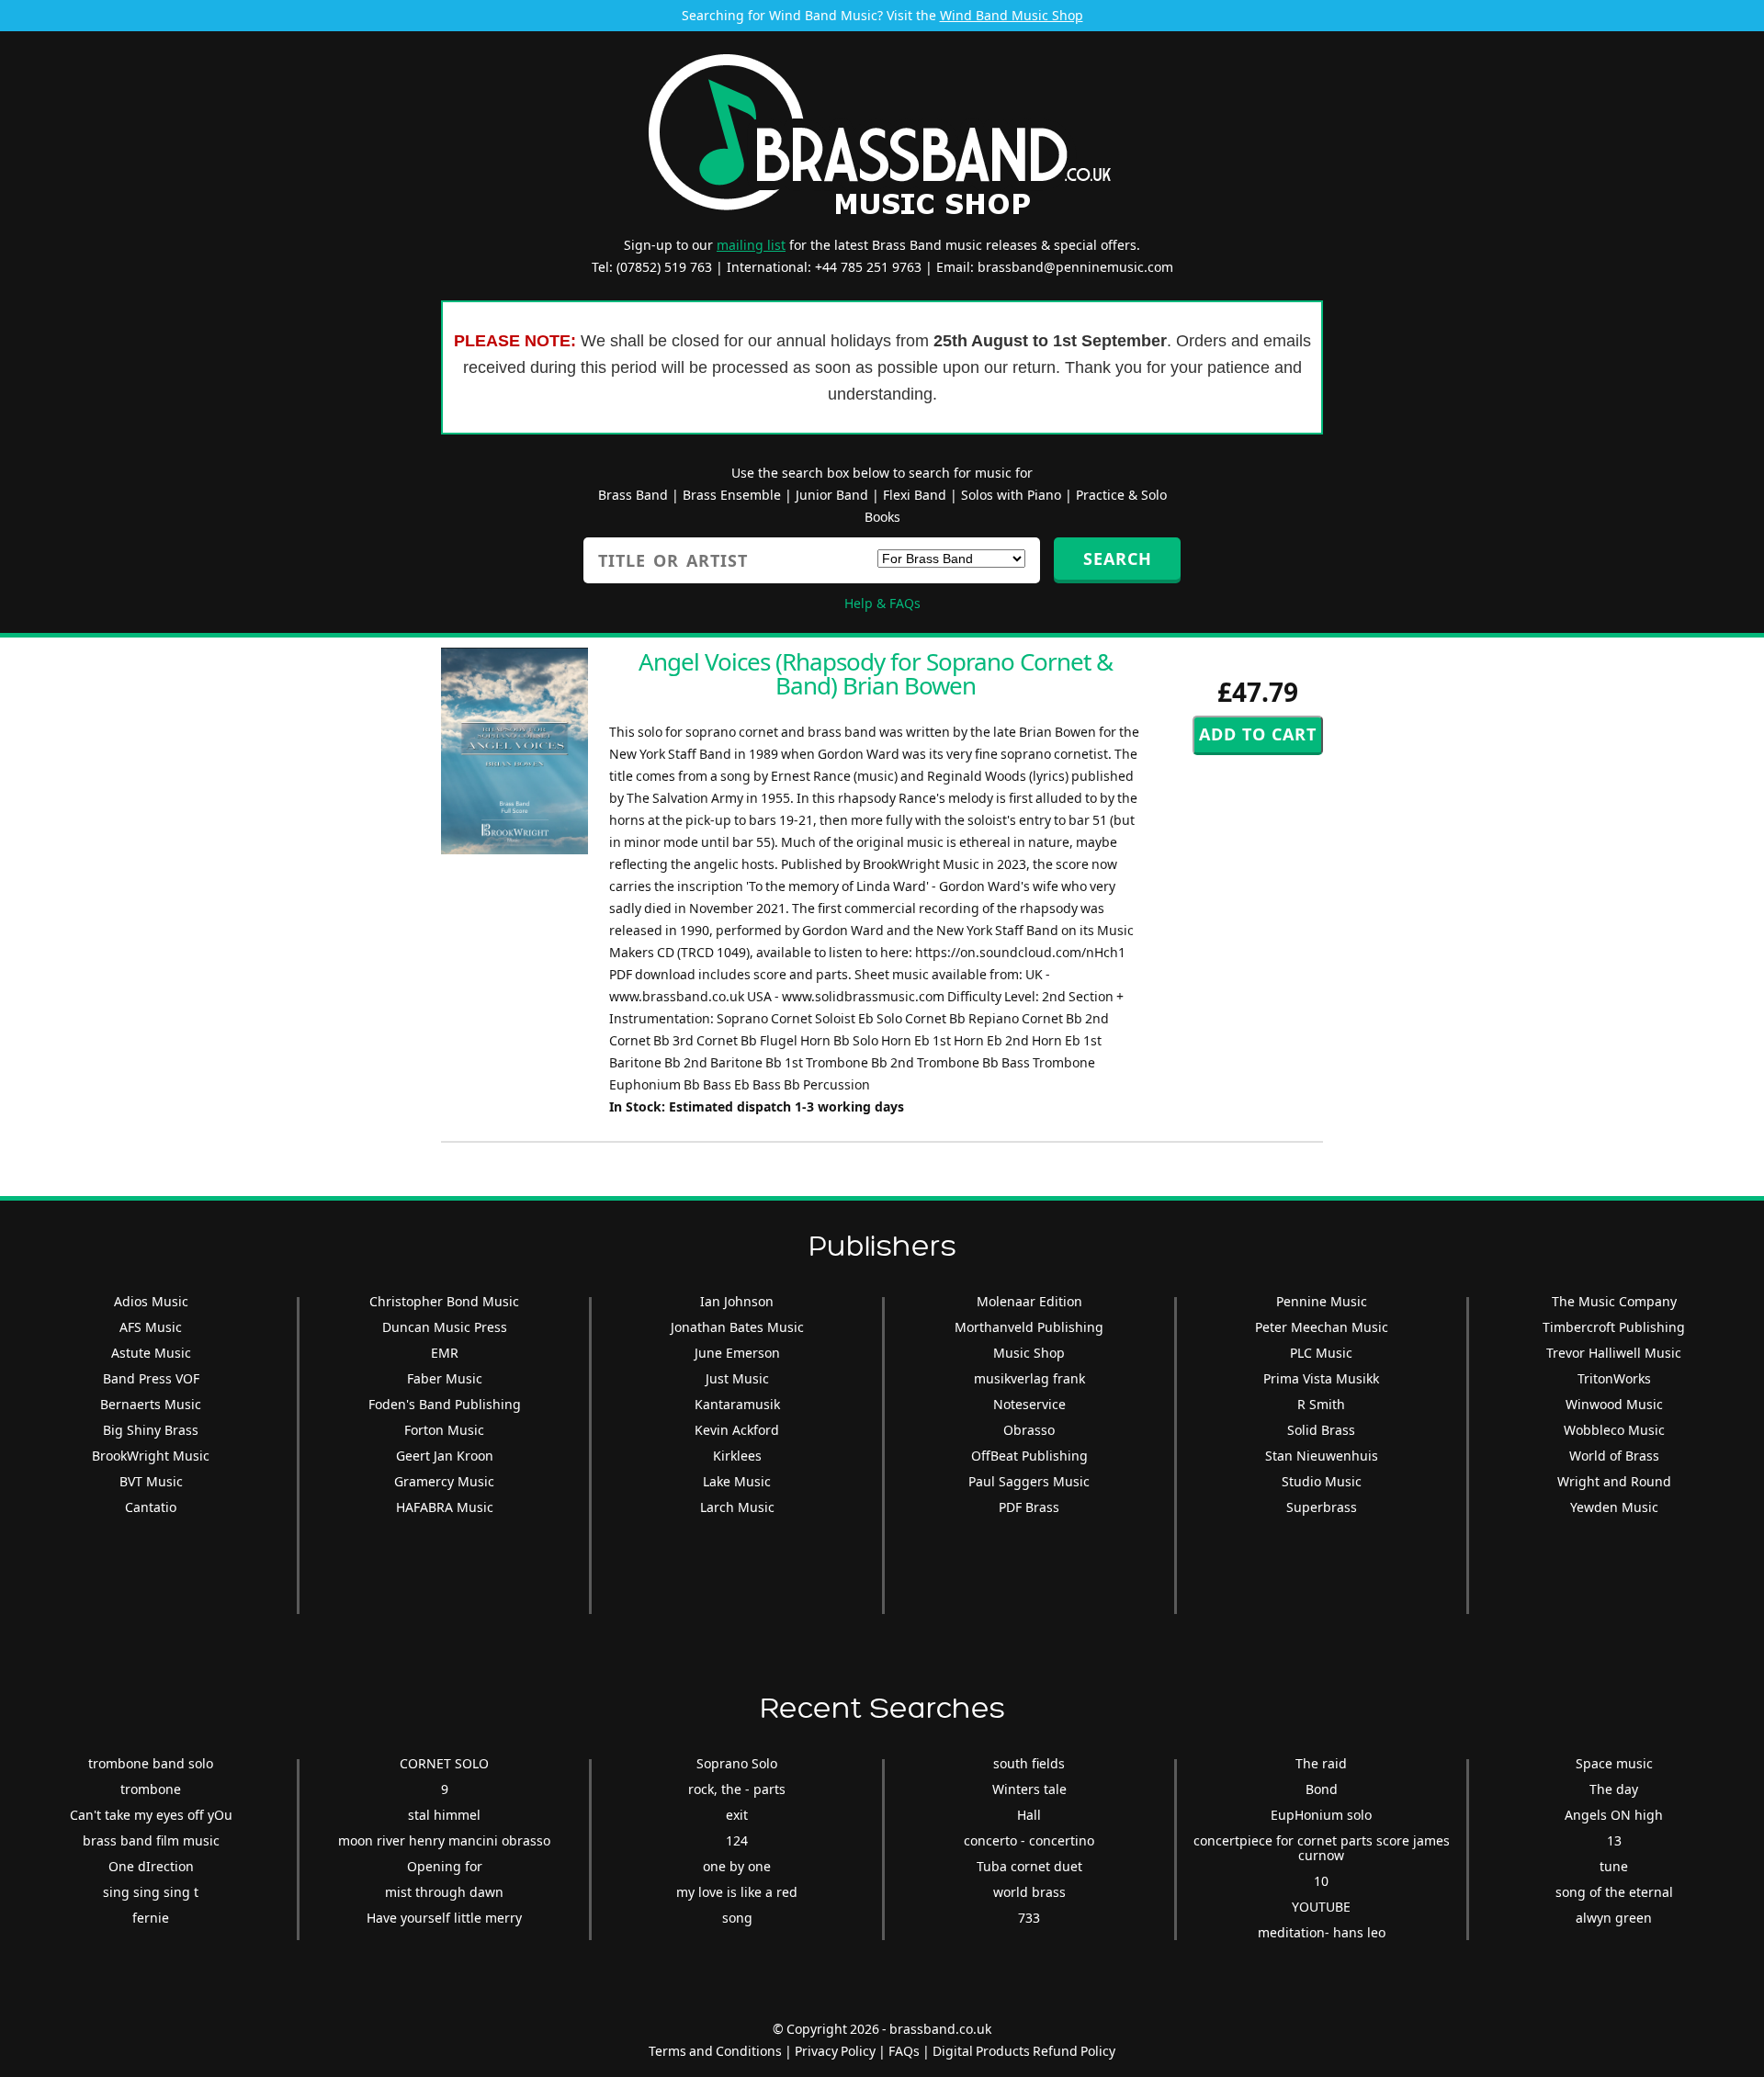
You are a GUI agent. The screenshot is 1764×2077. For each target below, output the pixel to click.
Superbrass (1322, 1507)
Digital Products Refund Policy (1024, 2051)
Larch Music (737, 1507)
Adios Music (151, 1301)
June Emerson (737, 1353)
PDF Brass (1029, 1507)
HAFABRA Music (445, 1507)
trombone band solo (151, 1763)
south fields (1029, 1763)
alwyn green (1614, 1918)
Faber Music (445, 1378)
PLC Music (1321, 1353)
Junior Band (832, 495)
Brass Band (633, 495)
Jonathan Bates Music (737, 1327)
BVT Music (151, 1481)
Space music (1614, 1763)
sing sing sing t (151, 1892)
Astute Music (151, 1353)
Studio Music (1322, 1481)
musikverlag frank (1029, 1378)
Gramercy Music (444, 1481)
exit (737, 1815)
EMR (445, 1353)
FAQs (904, 2051)
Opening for (445, 1866)
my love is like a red (737, 1892)
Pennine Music (1322, 1301)
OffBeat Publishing (1029, 1456)
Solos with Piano (1011, 495)
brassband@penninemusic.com (1075, 267)
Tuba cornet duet (1029, 1866)
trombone (151, 1789)
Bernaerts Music (151, 1404)
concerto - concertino (1029, 1840)
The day (1614, 1789)
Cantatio (151, 1507)
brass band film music (151, 1840)
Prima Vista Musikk (1321, 1378)
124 (737, 1840)
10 (1321, 1881)
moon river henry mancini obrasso (444, 1840)
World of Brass (1614, 1456)
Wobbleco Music (1614, 1430)
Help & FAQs (882, 603)
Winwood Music (1614, 1404)
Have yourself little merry (444, 1918)
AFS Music (151, 1327)
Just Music (737, 1378)
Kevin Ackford (737, 1430)
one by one (737, 1866)
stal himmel (444, 1815)
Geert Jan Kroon (445, 1456)
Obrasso (1029, 1430)
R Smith (1321, 1404)
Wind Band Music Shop (1012, 15)
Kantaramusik (737, 1404)
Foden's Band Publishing (445, 1404)
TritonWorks (1614, 1378)
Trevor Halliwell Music (1614, 1353)
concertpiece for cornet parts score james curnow (1322, 1848)
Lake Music (737, 1481)
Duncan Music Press (445, 1327)
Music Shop (1029, 1353)
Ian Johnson (737, 1301)
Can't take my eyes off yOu (151, 1815)
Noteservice (1029, 1404)
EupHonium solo (1321, 1815)
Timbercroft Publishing (1614, 1327)
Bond (1322, 1789)
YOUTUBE (1321, 1907)
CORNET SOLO (444, 1763)
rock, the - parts (737, 1789)
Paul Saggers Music (1029, 1481)
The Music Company (1614, 1301)
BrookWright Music (151, 1456)
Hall (1029, 1815)
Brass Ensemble (732, 495)
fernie (151, 1918)
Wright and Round (1614, 1481)
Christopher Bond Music (444, 1301)
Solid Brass (1321, 1430)
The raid (1321, 1763)
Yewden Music (1614, 1507)
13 (1614, 1840)
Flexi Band (915, 495)
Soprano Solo (737, 1763)
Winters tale (1029, 1789)
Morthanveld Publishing (1029, 1327)
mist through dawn (444, 1892)
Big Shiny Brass (151, 1430)
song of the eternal (1614, 1892)
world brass (1029, 1892)
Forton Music (444, 1430)
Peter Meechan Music (1322, 1327)
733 (1029, 1918)
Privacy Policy (835, 2051)
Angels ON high (1614, 1815)
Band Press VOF (151, 1378)
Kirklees (737, 1456)
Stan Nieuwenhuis (1322, 1456)
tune (1614, 1866)
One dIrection (151, 1866)
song (737, 1918)
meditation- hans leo (1322, 1932)
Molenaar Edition (1029, 1301)
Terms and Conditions (715, 2051)
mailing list (751, 245)
